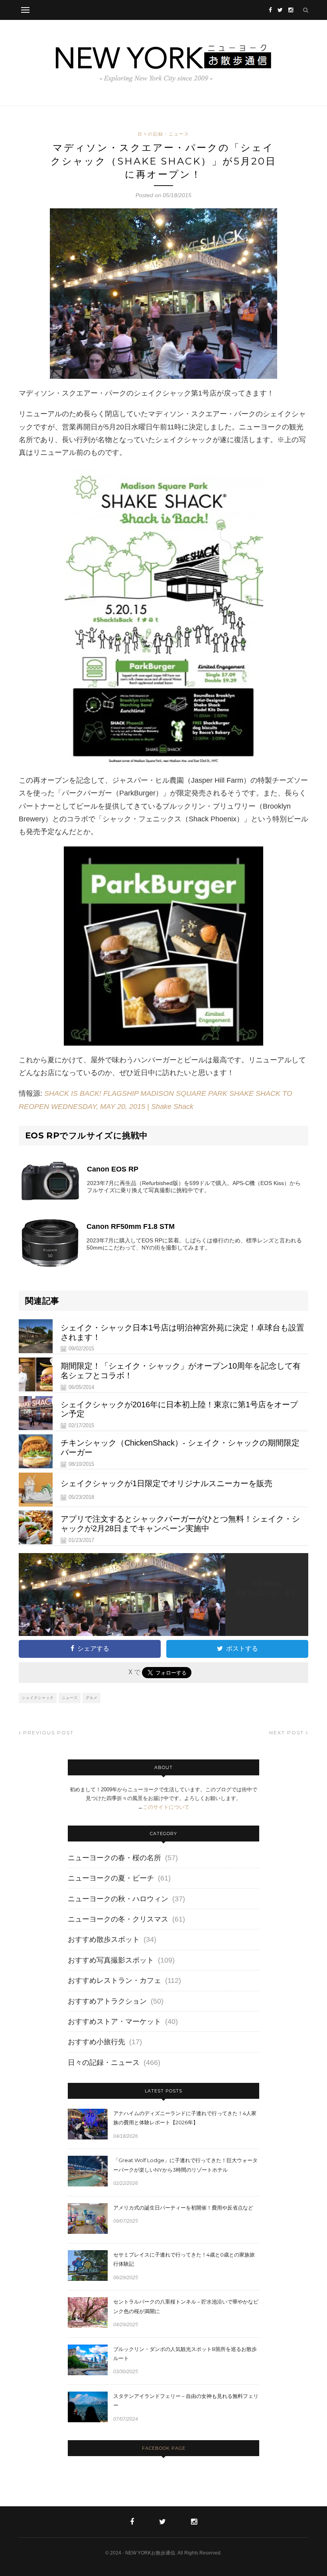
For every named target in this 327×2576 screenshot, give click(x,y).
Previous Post (47, 1733)
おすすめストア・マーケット (114, 2022)
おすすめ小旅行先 (97, 2042)
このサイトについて (166, 1807)
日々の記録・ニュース (163, 134)
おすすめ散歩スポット (104, 1939)
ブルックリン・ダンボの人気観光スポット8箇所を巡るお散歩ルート (185, 2354)
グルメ (92, 1697)
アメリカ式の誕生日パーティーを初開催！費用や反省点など (183, 2208)
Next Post (288, 1733)
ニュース (70, 1697)
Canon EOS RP (113, 1169)
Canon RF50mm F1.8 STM (131, 1226)
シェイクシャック (38, 1697)
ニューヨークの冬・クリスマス (118, 1919)
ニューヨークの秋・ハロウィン (118, 1899)
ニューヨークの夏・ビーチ (111, 1878)
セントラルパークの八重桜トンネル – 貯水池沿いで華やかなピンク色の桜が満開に (186, 2306)
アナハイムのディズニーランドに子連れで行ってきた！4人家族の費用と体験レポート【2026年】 (185, 2118)
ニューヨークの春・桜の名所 (114, 1858)
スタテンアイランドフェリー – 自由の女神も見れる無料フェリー (186, 2401)
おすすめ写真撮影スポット (111, 1960)
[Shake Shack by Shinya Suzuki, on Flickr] (163, 294)
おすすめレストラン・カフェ (114, 1980)
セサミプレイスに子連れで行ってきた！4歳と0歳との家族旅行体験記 (184, 2259)
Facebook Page (164, 2448)
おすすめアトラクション (107, 2001)
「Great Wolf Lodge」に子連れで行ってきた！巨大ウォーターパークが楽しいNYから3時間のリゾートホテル (185, 2165)
